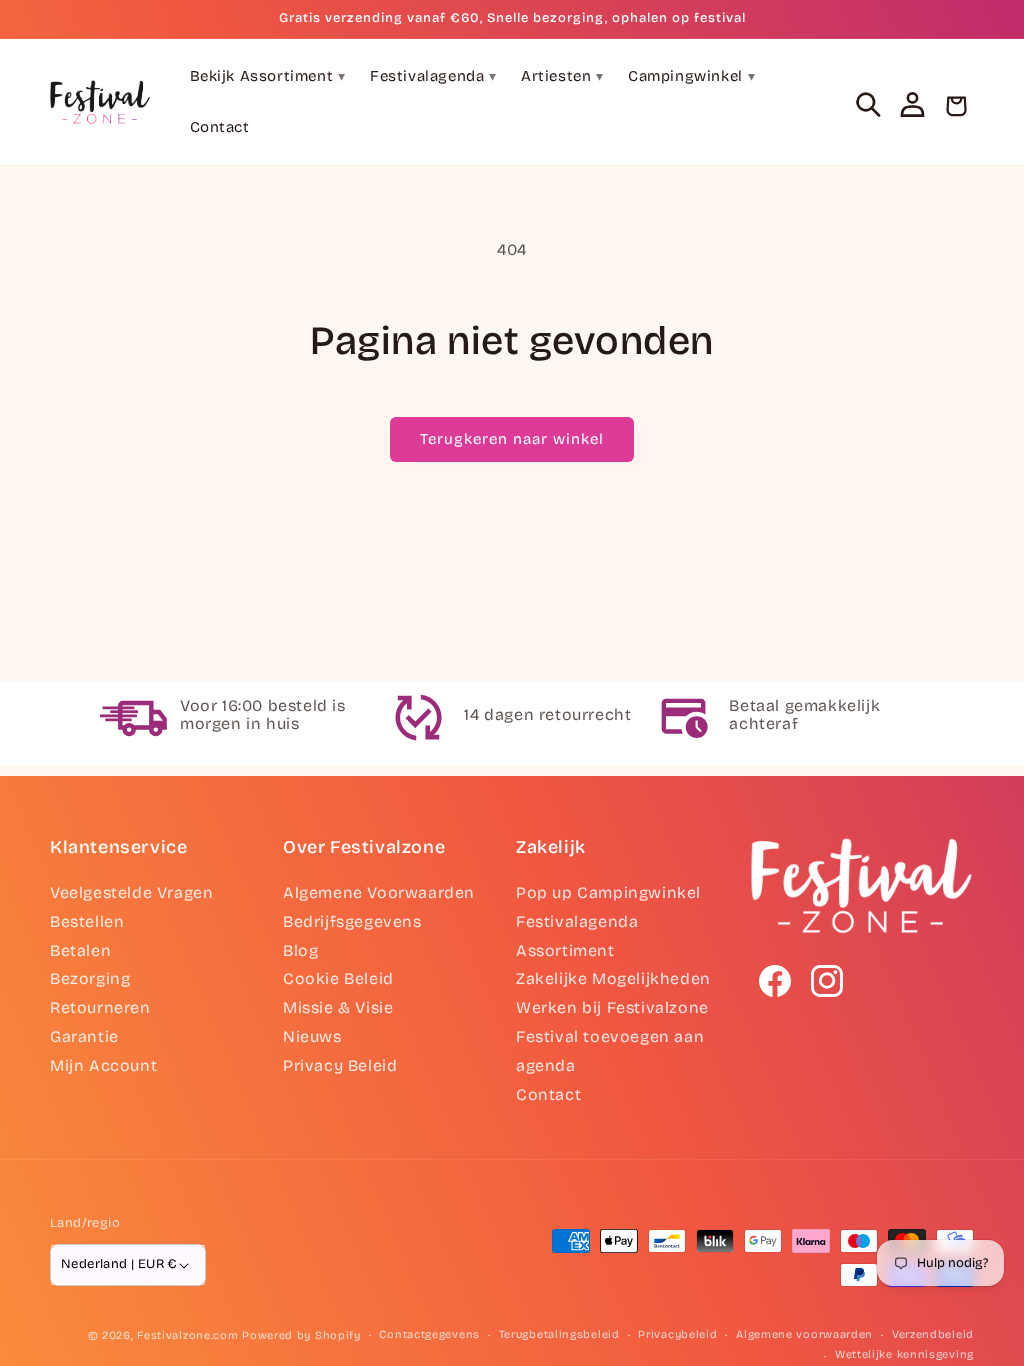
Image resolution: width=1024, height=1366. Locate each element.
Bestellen (87, 921)
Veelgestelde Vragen (131, 892)
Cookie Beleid (338, 978)
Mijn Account (103, 1065)
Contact (220, 127)
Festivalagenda (433, 76)
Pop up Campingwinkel (608, 892)
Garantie (84, 1036)
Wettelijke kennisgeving (904, 1354)
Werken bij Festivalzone (612, 1007)
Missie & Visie (338, 1007)
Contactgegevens (429, 1334)
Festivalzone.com (187, 1335)
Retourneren (100, 1007)
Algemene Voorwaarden (379, 892)
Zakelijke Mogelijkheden (613, 978)
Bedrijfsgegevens (352, 921)
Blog (300, 950)
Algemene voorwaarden (804, 1334)
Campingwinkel (691, 76)
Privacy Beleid (340, 1065)
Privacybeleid (677, 1334)
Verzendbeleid (933, 1334)
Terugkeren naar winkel (512, 439)
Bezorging (90, 978)
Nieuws (312, 1036)
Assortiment (565, 950)
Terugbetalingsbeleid (559, 1334)
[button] (868, 104)
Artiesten (562, 76)
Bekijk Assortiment (268, 76)
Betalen (80, 950)
